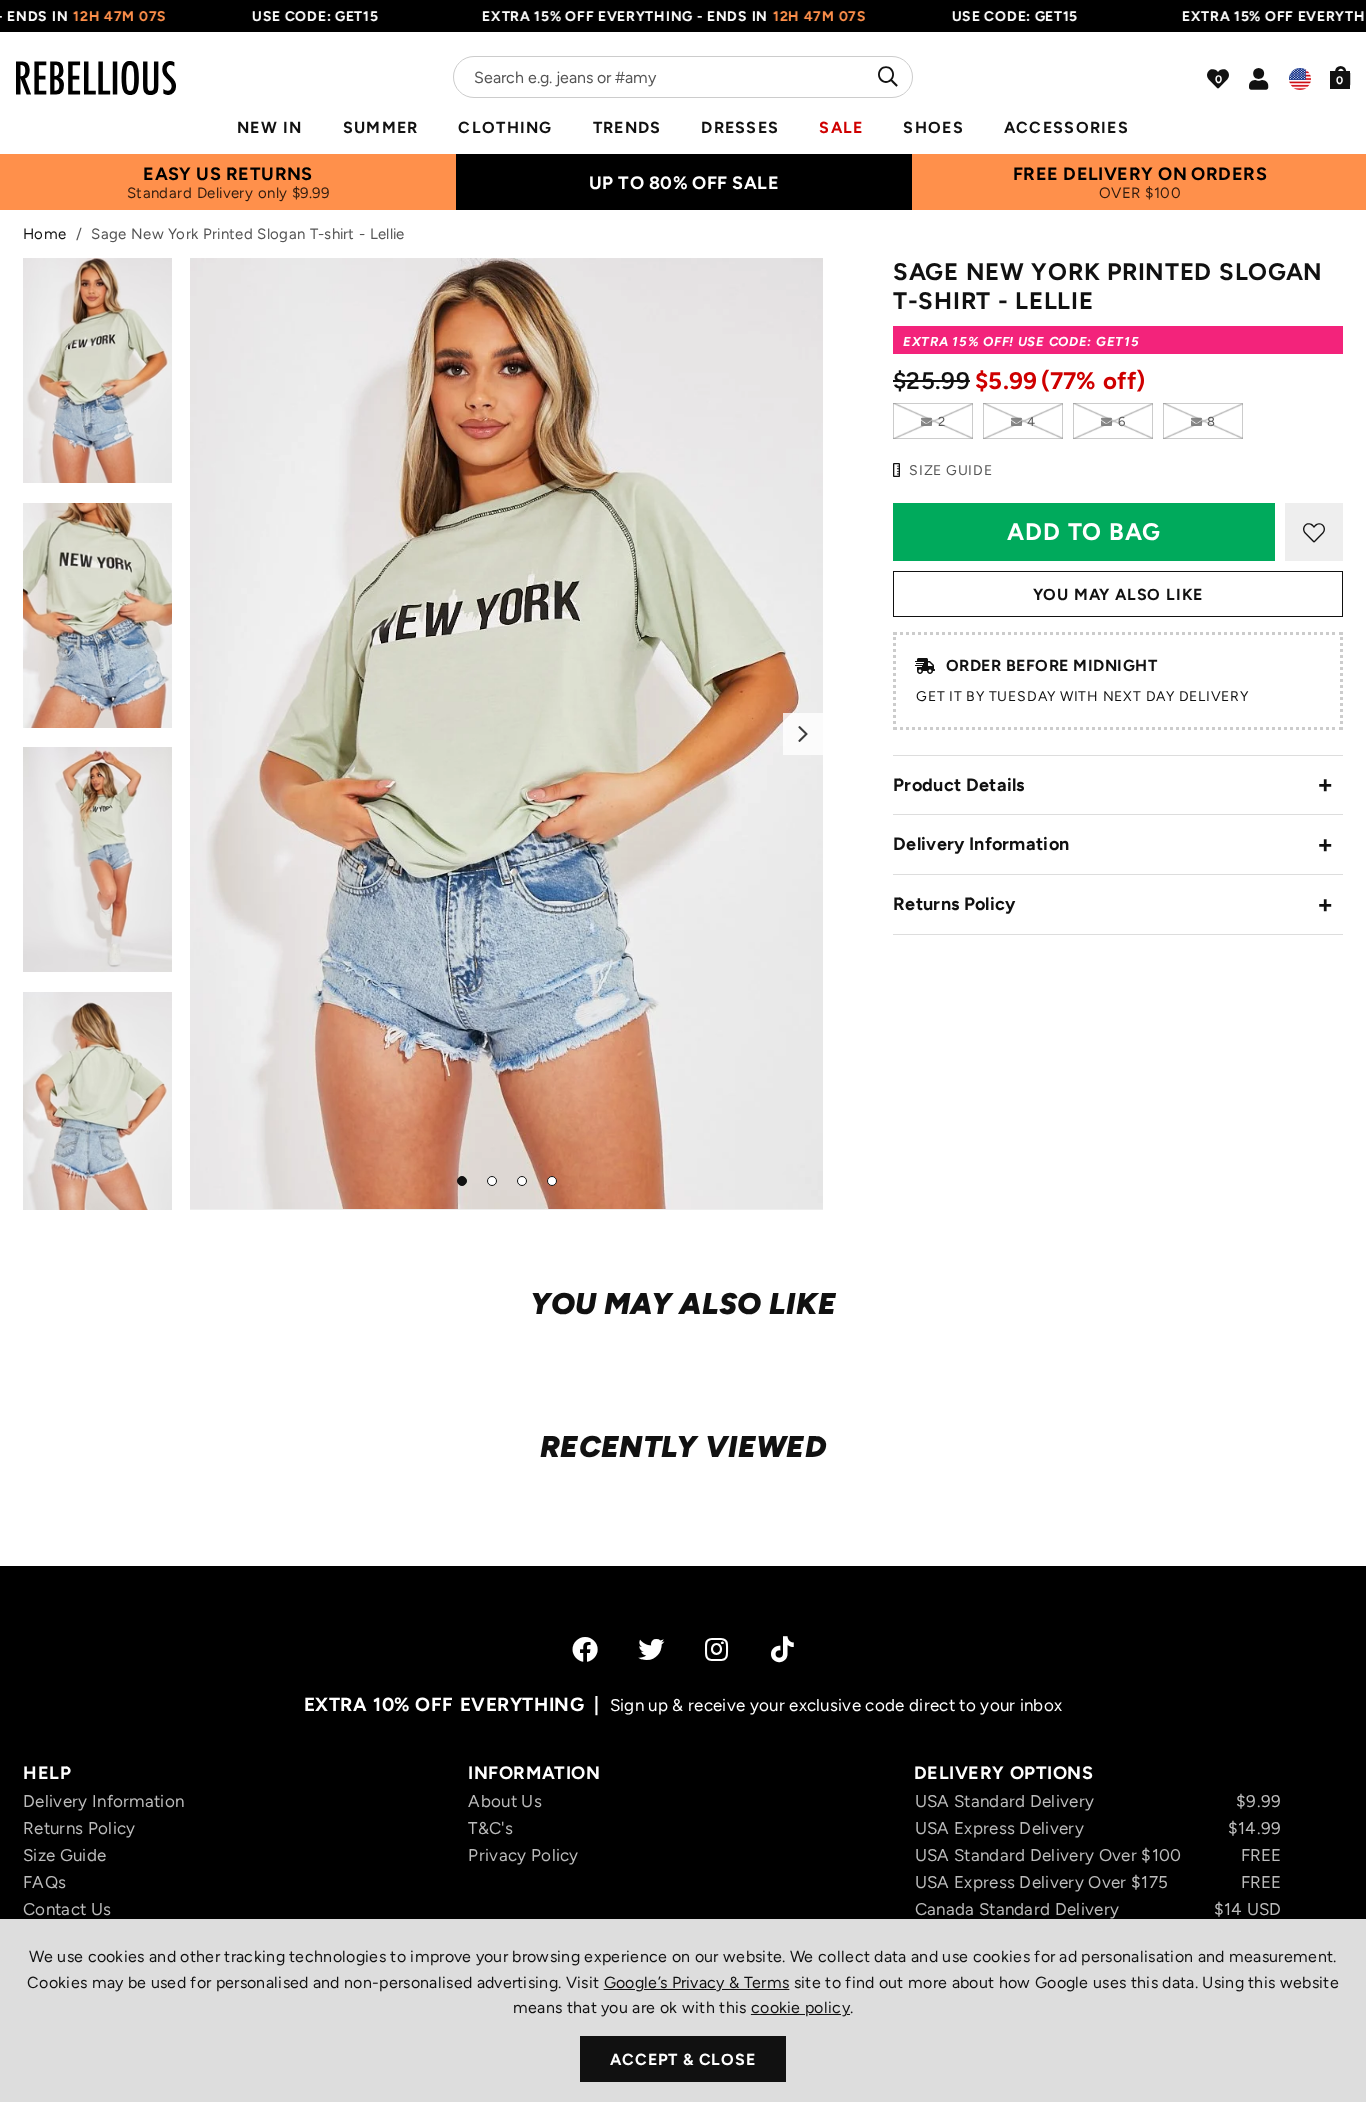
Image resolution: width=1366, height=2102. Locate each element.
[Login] (1258, 79)
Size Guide (64, 1855)
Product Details (959, 785)
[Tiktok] (782, 1649)
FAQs (44, 1882)
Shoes (933, 127)
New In (270, 127)
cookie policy (800, 2007)
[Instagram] (718, 1649)
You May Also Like (1118, 594)
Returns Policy (954, 904)
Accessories (1066, 127)
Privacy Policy (523, 1855)
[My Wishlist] (1218, 79)
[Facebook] (585, 1649)
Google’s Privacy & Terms (697, 1982)
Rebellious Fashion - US (96, 66)
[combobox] (683, 77)
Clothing (505, 127)
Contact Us (67, 1909)
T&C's (490, 1828)
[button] (1340, 77)
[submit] (885, 77)
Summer (381, 127)
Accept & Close (682, 2059)
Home (44, 234)
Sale (841, 127)
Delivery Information (981, 844)
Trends (627, 127)
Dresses (740, 127)
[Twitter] (651, 1649)
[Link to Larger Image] (507, 733)
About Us (505, 1801)
